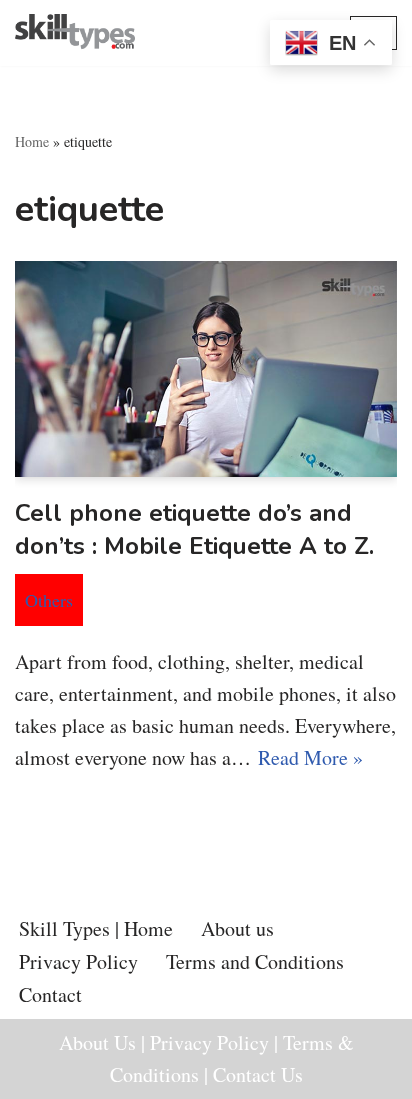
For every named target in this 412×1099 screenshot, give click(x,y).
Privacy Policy (78, 961)
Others (49, 600)
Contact (50, 994)
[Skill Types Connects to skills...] (75, 33)
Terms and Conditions (255, 961)
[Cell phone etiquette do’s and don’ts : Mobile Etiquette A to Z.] (206, 368)
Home (32, 141)
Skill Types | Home (96, 928)
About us (237, 928)
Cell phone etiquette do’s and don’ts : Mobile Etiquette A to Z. (198, 530)
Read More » (310, 757)
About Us (97, 1042)
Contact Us (258, 1074)
